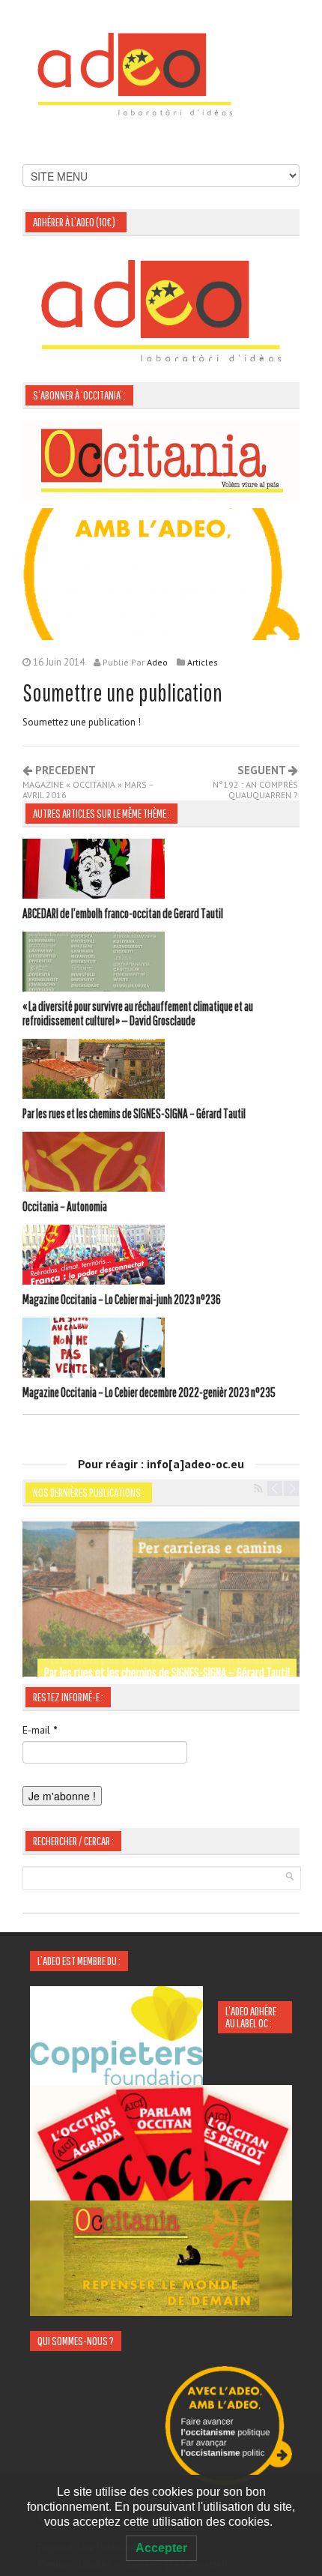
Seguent (255, 782)
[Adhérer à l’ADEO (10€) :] (161, 310)
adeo (157, 662)
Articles (203, 662)
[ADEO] (135, 73)
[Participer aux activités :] (161, 2257)
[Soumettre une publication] (161, 573)
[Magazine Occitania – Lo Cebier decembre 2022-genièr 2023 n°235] (94, 1350)
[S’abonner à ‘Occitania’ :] (161, 459)
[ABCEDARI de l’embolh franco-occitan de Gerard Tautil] (94, 871)
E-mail (40, 1730)
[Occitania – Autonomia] (94, 1164)
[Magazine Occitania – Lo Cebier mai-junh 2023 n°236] (94, 1257)
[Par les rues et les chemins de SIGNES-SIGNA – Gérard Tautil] (94, 1071)
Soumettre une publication (122, 692)
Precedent (88, 782)
